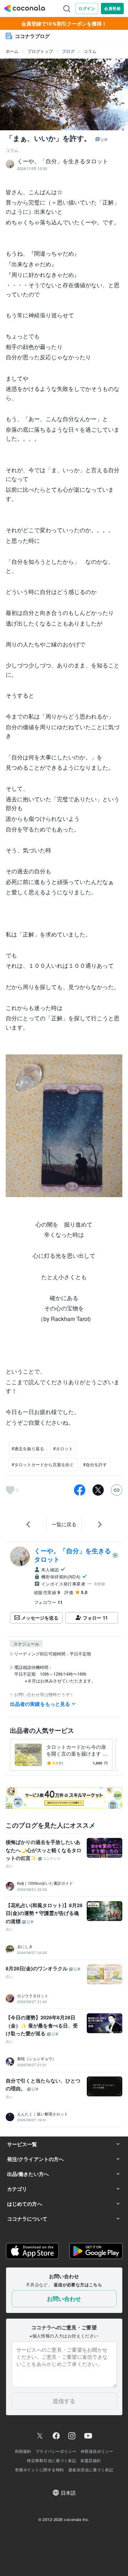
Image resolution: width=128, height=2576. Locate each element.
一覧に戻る (64, 1524)
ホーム (12, 51)
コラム (90, 51)
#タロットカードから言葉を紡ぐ (43, 1464)
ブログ (68, 51)
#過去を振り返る (28, 1448)
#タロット (63, 1448)
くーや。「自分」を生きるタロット (73, 1555)
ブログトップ (40, 51)
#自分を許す (95, 1464)
